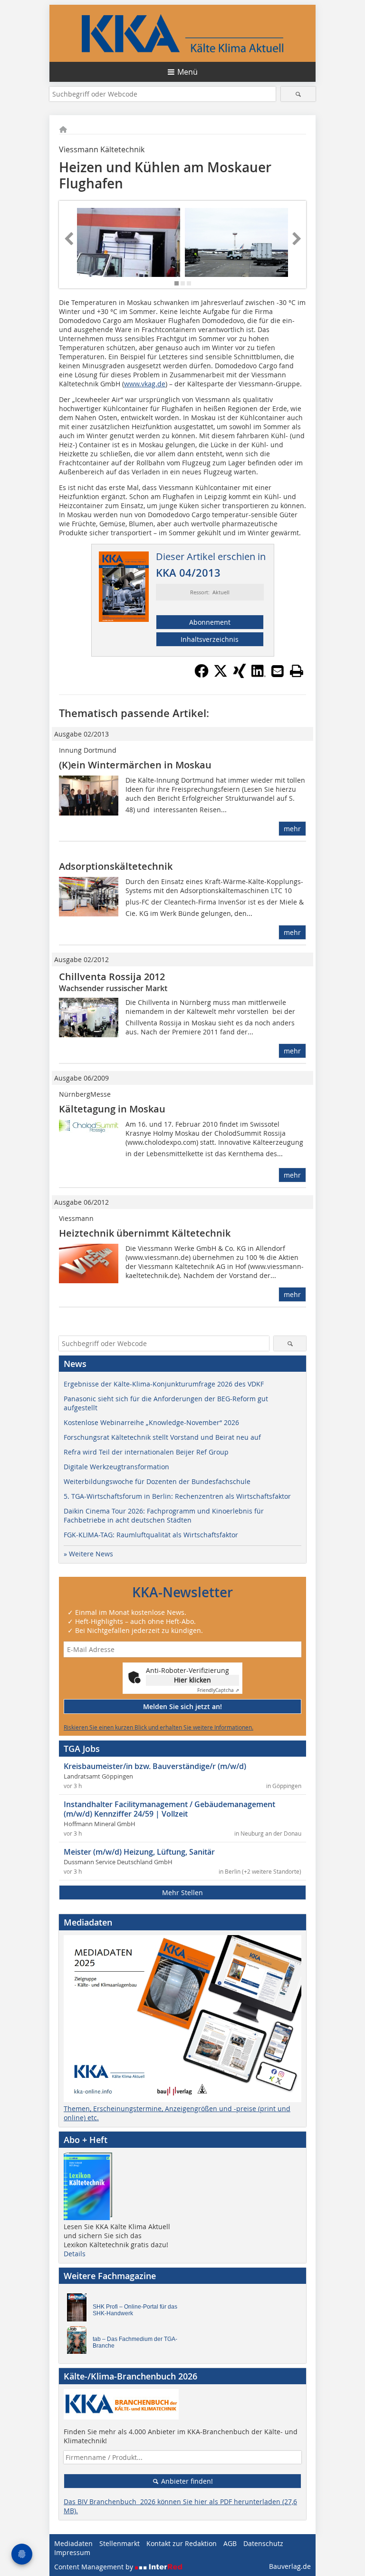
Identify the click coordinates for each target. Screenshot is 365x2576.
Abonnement (210, 622)
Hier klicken (192, 1680)
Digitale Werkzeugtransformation (116, 1467)
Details (75, 2254)
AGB (230, 2543)
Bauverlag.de (290, 2566)
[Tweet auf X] (221, 675)
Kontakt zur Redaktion (182, 2543)
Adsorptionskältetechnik (116, 866)
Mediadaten (73, 2543)
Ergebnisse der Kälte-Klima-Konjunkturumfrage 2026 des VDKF (164, 1384)
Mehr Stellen (182, 1893)
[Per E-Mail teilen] (278, 671)
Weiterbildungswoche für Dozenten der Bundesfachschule (157, 1481)
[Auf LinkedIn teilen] (259, 675)
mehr (292, 829)
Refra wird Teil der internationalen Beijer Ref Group (146, 1452)
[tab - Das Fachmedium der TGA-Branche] (79, 2342)
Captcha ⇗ (218, 1690)
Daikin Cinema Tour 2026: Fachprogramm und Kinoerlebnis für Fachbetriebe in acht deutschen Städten (164, 1515)
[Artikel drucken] (297, 671)
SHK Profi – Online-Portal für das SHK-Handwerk (135, 2310)
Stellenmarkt (120, 2543)
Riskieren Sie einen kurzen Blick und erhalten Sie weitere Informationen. (158, 1727)
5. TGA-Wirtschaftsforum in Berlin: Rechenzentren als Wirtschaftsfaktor (177, 1496)
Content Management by (95, 2567)
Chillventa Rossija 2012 (112, 977)
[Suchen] (298, 94)
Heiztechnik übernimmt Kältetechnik (145, 1233)
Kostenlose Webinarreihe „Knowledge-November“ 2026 (151, 1422)
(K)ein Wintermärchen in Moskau (135, 765)
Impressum (72, 2552)
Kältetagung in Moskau (112, 1109)
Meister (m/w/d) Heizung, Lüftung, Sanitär (139, 1852)
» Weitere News (88, 1554)
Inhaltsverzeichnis (210, 639)
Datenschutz (263, 2543)
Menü (187, 72)
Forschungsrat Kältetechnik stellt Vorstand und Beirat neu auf (162, 1437)
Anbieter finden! (186, 2481)
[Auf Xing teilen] (240, 675)
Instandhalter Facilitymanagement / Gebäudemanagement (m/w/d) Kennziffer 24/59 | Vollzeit (169, 1809)
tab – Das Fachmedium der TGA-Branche (135, 2342)
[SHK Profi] (79, 2310)
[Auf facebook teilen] (202, 675)
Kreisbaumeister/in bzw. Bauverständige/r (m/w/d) (155, 1766)
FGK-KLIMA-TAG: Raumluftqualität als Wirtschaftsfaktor (151, 1535)
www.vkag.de (145, 384)
